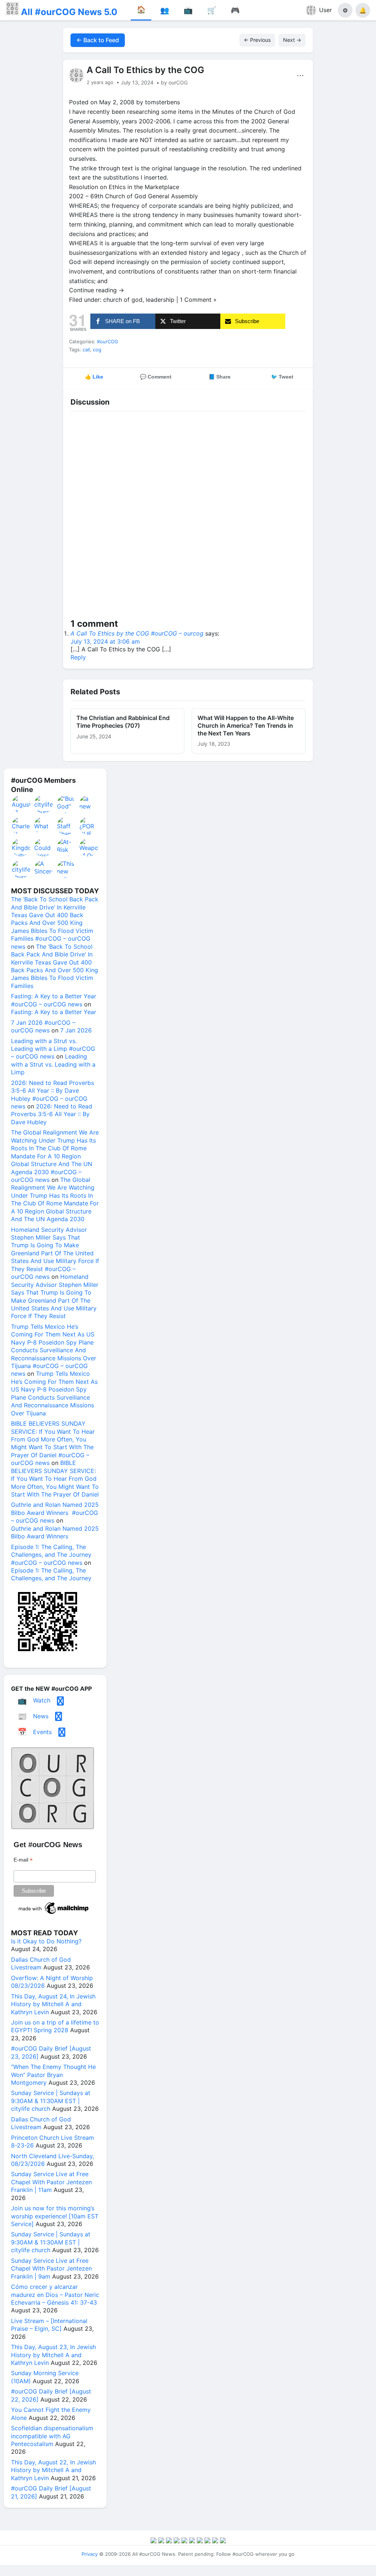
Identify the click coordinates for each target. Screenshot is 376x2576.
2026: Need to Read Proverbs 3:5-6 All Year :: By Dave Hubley (52, 1114)
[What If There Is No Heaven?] (44, 826)
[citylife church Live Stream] (44, 804)
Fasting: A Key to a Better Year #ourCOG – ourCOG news (54, 1000)
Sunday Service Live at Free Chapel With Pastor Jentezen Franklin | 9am (51, 2269)
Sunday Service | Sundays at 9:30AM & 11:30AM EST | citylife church (51, 2101)
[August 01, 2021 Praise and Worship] (21, 804)
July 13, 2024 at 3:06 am (105, 641)
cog (97, 350)
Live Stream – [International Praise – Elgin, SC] (49, 2325)
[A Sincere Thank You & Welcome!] (44, 869)
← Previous (257, 40)
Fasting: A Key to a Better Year (54, 1012)
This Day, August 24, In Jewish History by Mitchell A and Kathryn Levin (53, 2004)
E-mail (23, 1860)
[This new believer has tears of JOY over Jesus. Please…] (66, 869)
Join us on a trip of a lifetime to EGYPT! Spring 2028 (55, 2026)
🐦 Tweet (282, 377)
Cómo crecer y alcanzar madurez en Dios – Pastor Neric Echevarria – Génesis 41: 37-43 (55, 2295)
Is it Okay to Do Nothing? (46, 1941)
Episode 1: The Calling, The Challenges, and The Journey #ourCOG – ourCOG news (51, 1555)
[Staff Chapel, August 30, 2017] (66, 826)
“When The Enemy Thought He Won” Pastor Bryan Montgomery (53, 2075)
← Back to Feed (98, 40)
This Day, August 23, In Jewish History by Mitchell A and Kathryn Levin (53, 2355)
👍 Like (94, 377)
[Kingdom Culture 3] (21, 847)
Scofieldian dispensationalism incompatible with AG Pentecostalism (52, 2436)
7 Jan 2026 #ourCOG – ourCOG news (43, 1026)
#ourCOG (108, 341)
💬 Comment (156, 377)
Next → (292, 40)
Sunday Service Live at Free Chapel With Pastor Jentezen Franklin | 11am (51, 2182)
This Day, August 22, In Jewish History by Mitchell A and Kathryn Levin (53, 2470)
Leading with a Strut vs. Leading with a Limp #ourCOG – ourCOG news (53, 1049)
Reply (78, 657)
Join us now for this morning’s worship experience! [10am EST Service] (55, 2216)
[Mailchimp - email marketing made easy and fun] (54, 1914)
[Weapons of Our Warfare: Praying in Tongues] (89, 847)
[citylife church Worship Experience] (21, 869)
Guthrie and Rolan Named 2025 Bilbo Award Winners (55, 1532)
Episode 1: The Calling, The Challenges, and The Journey (51, 1574)
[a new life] (89, 804)
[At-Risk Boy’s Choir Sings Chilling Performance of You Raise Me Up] (66, 847)
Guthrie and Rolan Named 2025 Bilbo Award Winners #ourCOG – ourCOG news (55, 1513)
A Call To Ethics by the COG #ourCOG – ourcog (137, 633)
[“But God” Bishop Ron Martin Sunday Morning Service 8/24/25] (66, 804)
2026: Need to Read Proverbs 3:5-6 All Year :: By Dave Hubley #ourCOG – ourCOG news (53, 1095)
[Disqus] (188, 516)
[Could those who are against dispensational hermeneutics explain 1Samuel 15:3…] (44, 847)
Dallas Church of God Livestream (41, 1963)
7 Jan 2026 (76, 1030)
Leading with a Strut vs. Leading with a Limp (53, 1064)
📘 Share (220, 377)
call (86, 350)
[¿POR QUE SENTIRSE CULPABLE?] (89, 826)
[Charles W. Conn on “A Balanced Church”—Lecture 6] (21, 826)
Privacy (90, 2554)
